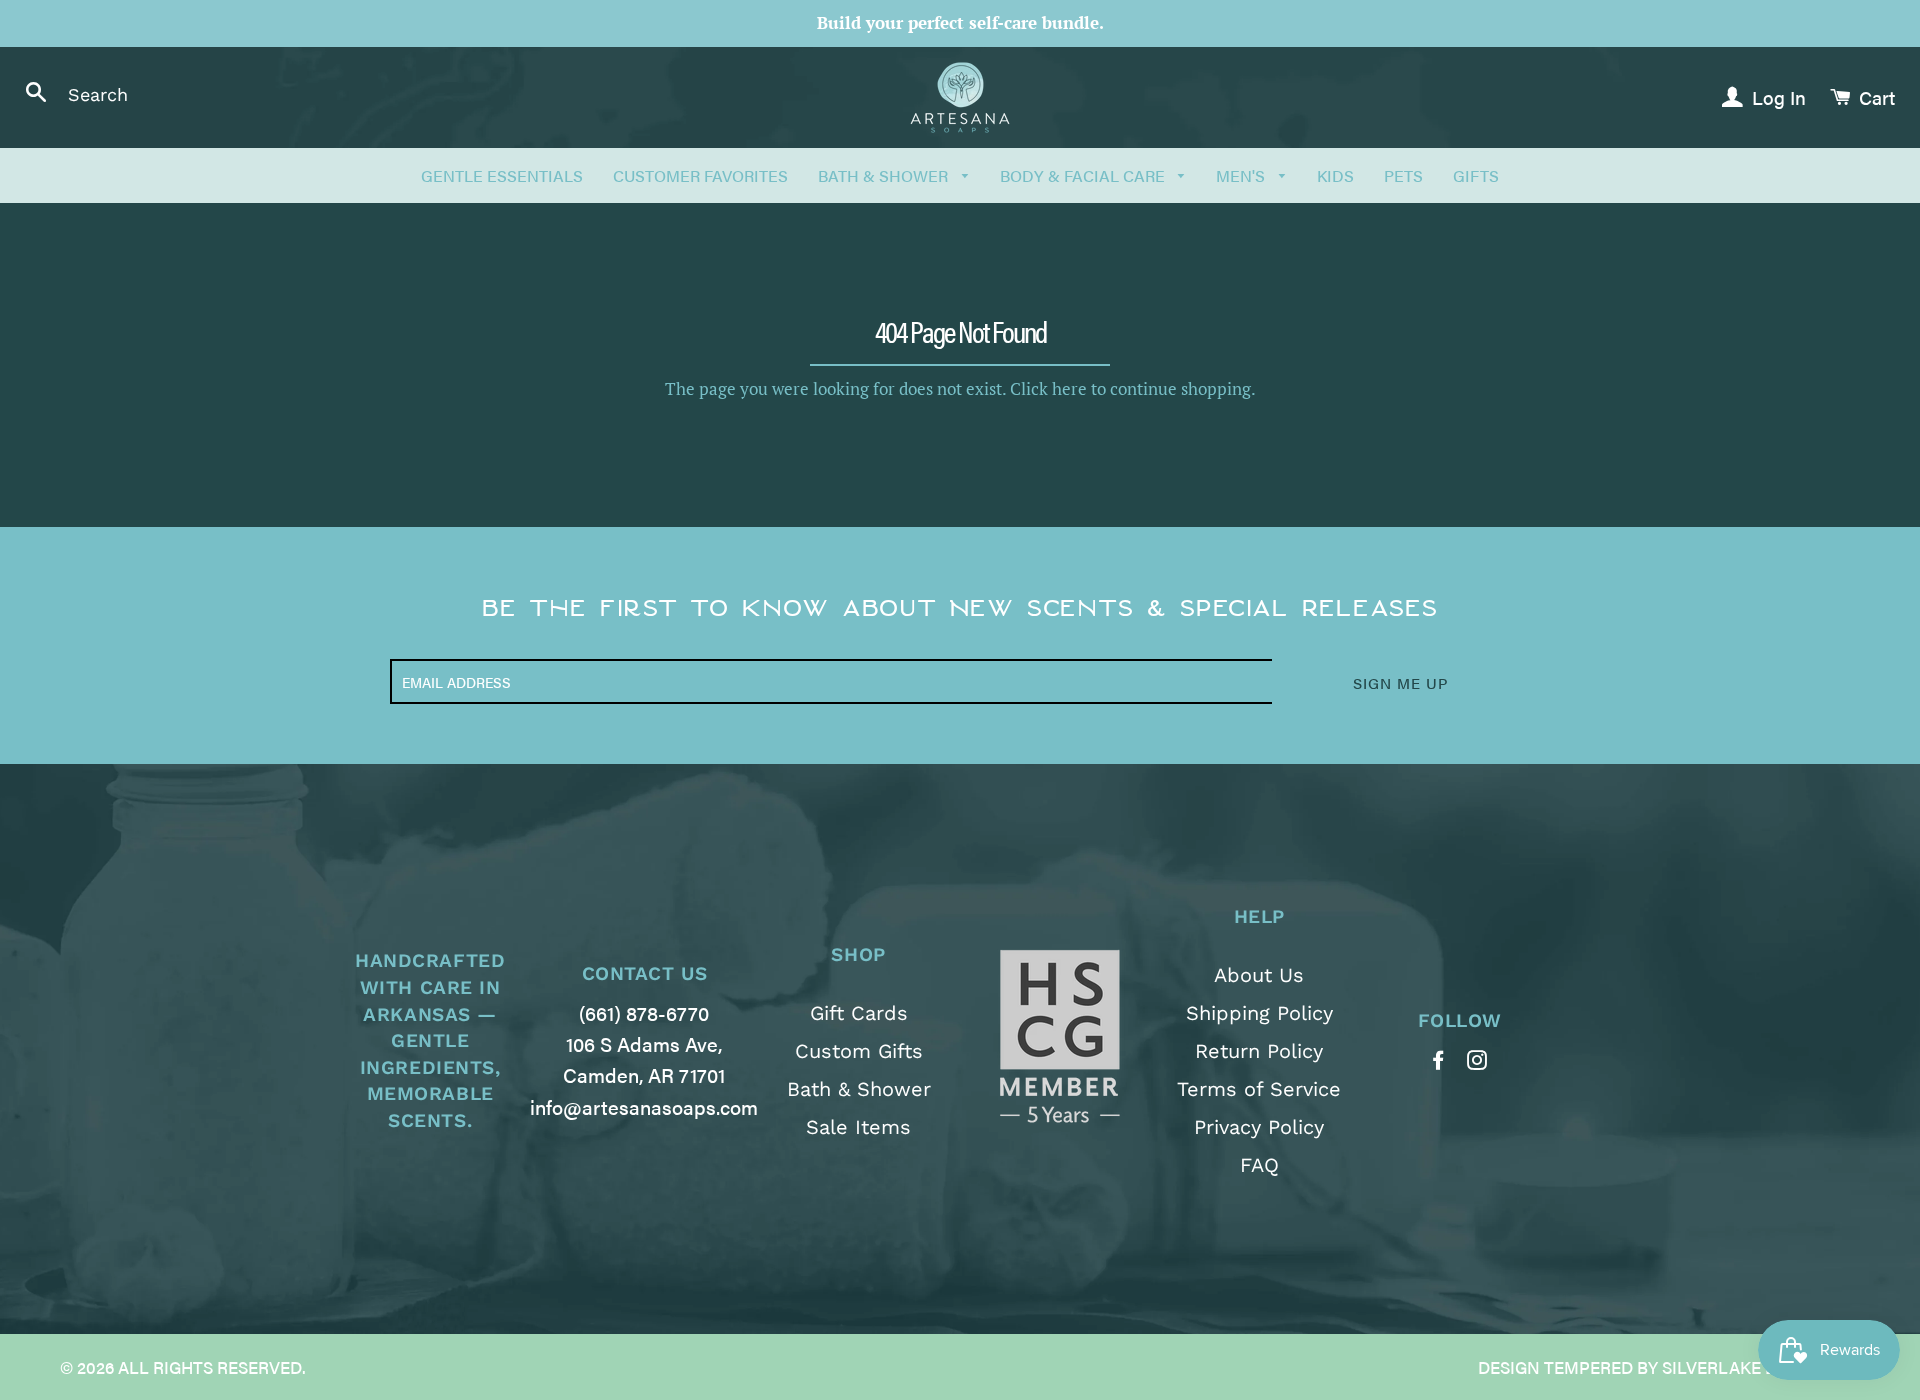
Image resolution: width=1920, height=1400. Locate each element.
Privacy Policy (1259, 1127)
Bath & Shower (885, 175)
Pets (1403, 175)
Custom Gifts (859, 1051)
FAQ (1259, 1165)
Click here (1048, 388)
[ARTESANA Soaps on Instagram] (1479, 1059)
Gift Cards (859, 1013)
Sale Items (858, 1127)
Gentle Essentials (502, 175)
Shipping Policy (1259, 1013)
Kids (1335, 175)
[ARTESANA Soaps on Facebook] (1440, 1059)
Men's (1242, 175)
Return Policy (1259, 1051)
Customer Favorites (700, 175)
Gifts (1476, 175)
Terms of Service (1259, 1089)
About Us (1259, 975)
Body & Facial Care (1084, 175)
